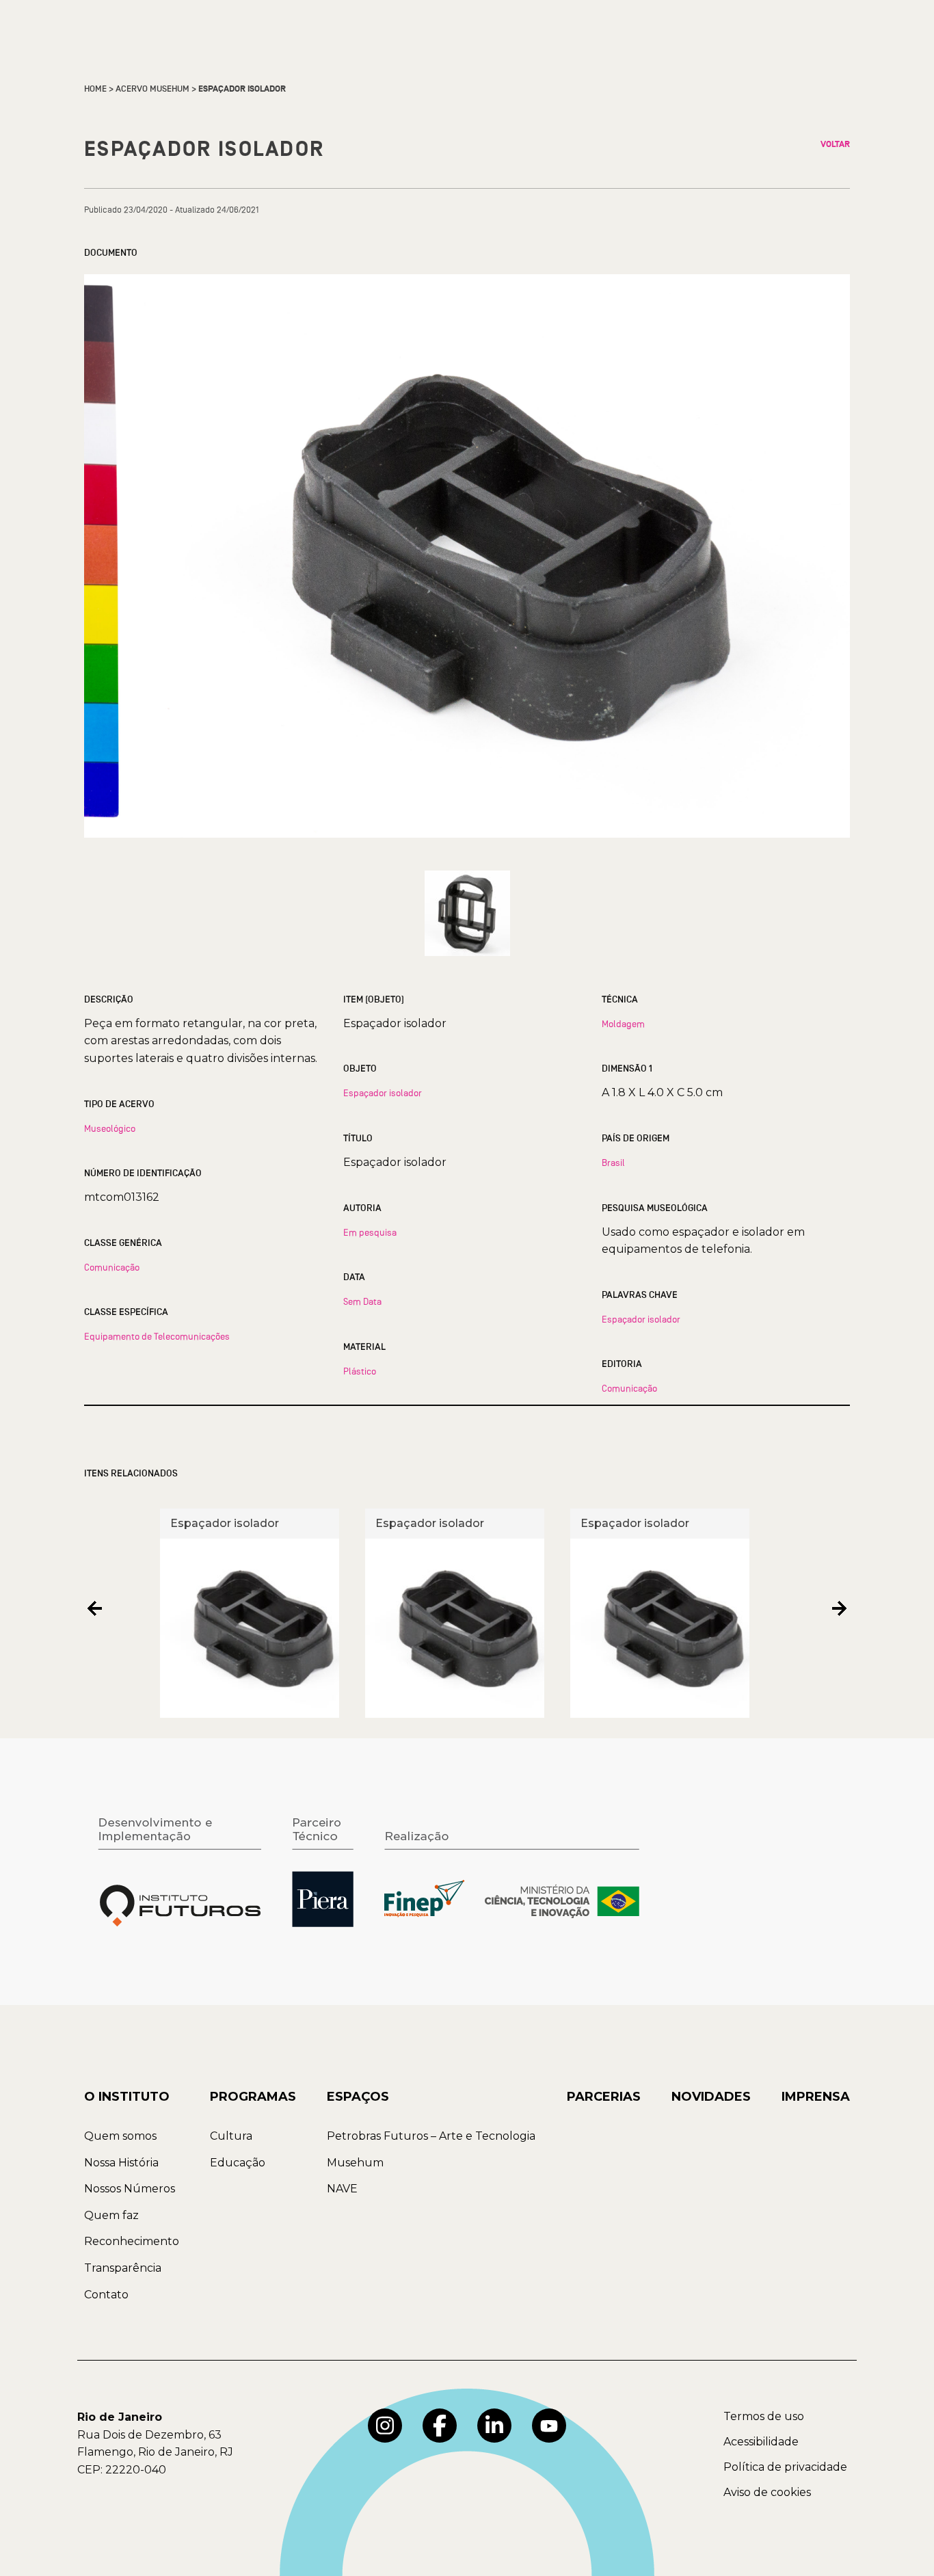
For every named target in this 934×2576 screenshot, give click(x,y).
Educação (238, 2163)
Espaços (358, 2097)
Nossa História (121, 2163)
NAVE (342, 2189)
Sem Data (362, 1301)
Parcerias (604, 2097)
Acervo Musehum (152, 89)
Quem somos (120, 2136)
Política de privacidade (785, 2467)
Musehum (355, 2163)
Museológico (110, 1128)
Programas (253, 2097)
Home (95, 89)
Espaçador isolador (383, 1093)
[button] (95, 1608)
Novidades (711, 2097)
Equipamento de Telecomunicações (157, 1336)
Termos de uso (764, 2416)
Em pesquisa (370, 1232)
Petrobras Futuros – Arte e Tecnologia (431, 2136)
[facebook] (440, 2426)
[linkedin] (494, 2426)
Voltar (835, 144)
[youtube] (549, 2426)
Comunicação (112, 1267)
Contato (106, 2295)
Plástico (360, 1371)
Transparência (123, 2268)
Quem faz (111, 2215)
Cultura (231, 2136)
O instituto (127, 2097)
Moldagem (623, 1024)
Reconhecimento (132, 2241)
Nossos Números (130, 2189)
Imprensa (816, 2097)
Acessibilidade (761, 2442)
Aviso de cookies (767, 2492)
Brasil (613, 1163)
